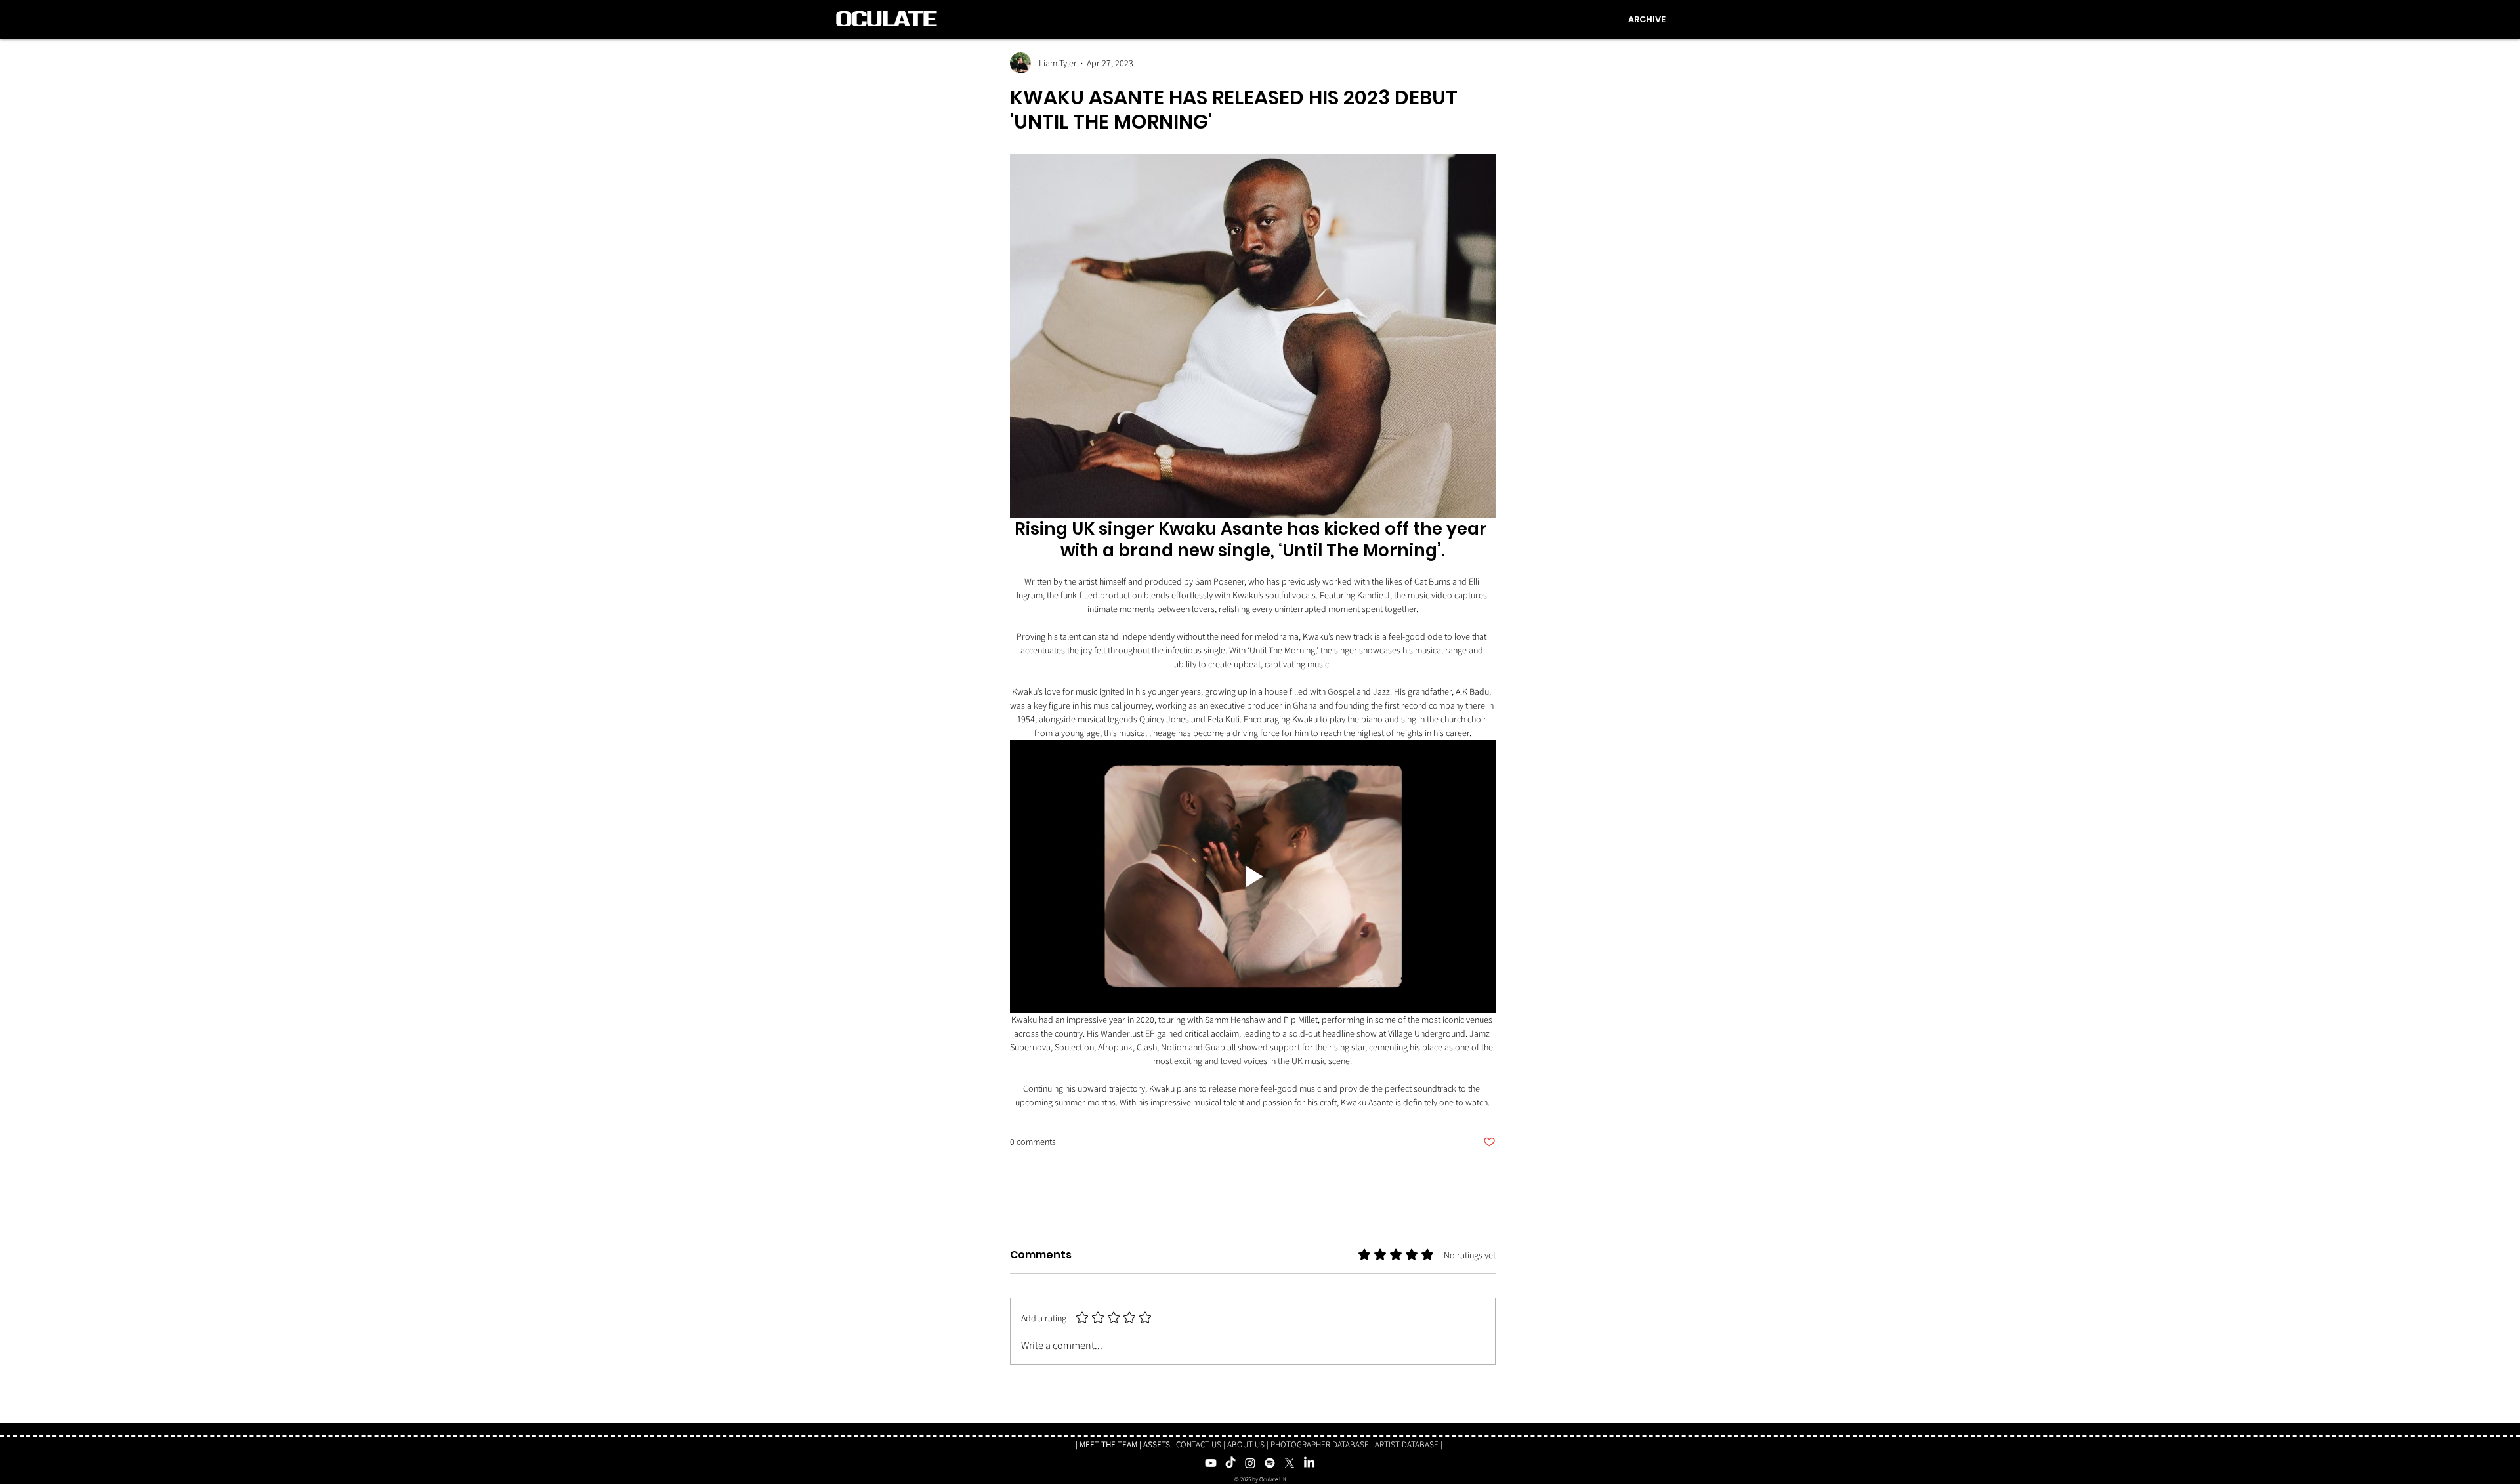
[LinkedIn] (1309, 1463)
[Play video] (1253, 876)
